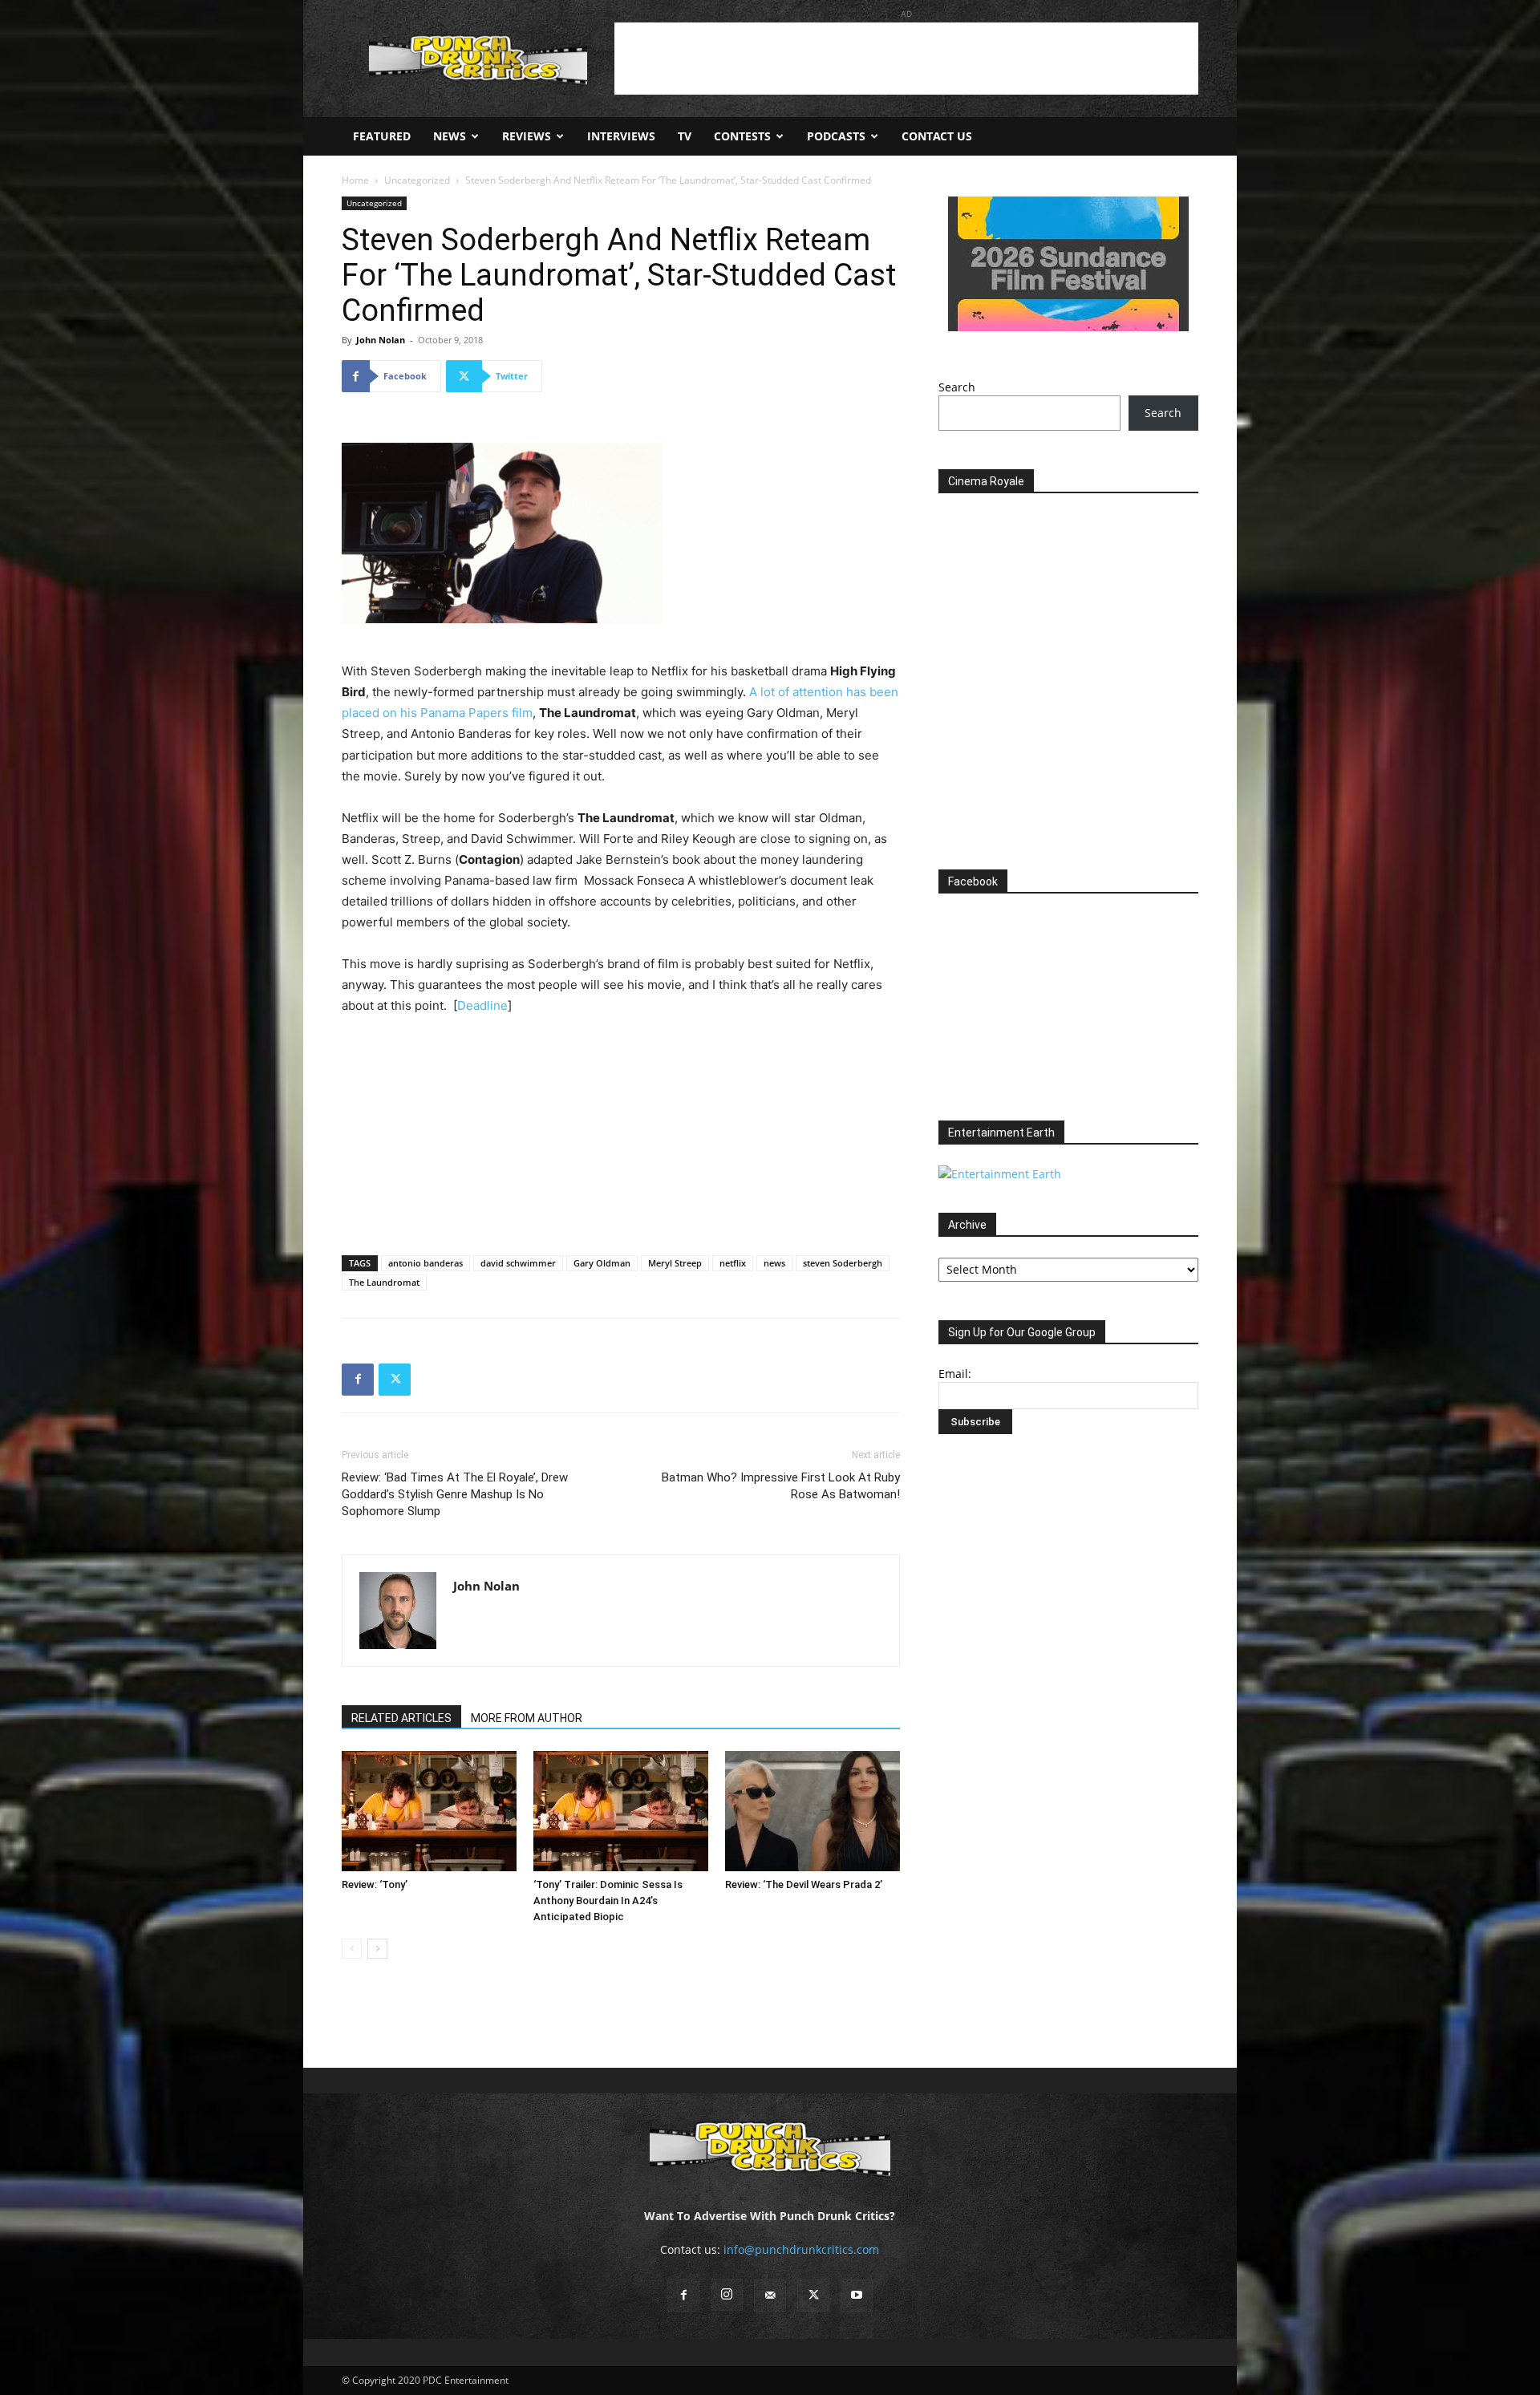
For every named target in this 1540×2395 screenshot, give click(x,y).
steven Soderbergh (843, 1263)
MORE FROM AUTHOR (527, 1718)
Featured (382, 136)
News (450, 136)
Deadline (482, 1005)
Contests (742, 136)
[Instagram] (727, 2295)
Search (957, 387)
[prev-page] (352, 1949)
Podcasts (836, 136)
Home (355, 180)
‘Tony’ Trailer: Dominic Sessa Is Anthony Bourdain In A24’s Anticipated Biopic (608, 1901)
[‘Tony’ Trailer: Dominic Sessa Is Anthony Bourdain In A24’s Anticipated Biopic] (621, 1811)
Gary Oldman (602, 1263)
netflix (733, 1263)
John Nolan (381, 340)
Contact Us (937, 136)
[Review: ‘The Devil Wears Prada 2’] (813, 1811)
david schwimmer (518, 1263)
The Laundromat (384, 1282)
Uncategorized (417, 180)
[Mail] (770, 2296)
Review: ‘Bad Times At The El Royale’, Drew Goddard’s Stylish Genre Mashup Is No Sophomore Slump (455, 1494)
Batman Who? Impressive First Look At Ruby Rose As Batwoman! (781, 1486)
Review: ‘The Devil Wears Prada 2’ (804, 1884)
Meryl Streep (675, 1263)
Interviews (621, 136)
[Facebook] (358, 1380)
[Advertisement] (906, 59)
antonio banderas (426, 1263)
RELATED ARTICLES (401, 1718)
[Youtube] (857, 2296)
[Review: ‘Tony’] (429, 1811)
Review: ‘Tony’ (375, 1884)
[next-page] (377, 1949)
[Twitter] (395, 1380)
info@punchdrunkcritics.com (801, 2249)
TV (685, 136)
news (774, 1263)
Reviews (527, 136)
